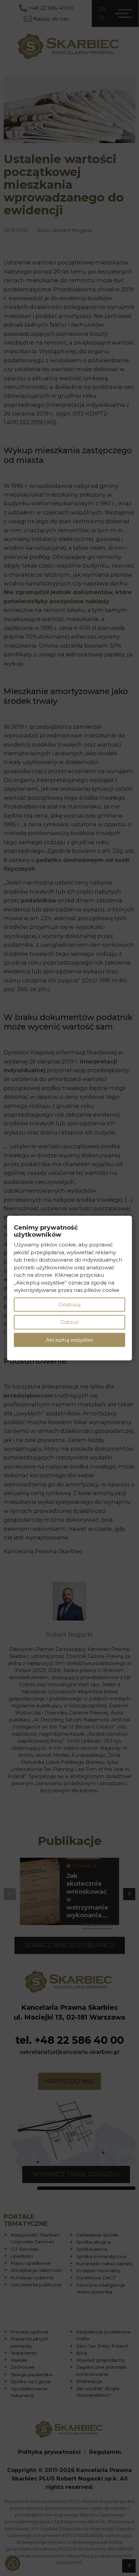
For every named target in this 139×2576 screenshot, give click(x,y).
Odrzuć (70, 1322)
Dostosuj (69, 1304)
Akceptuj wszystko (70, 1339)
